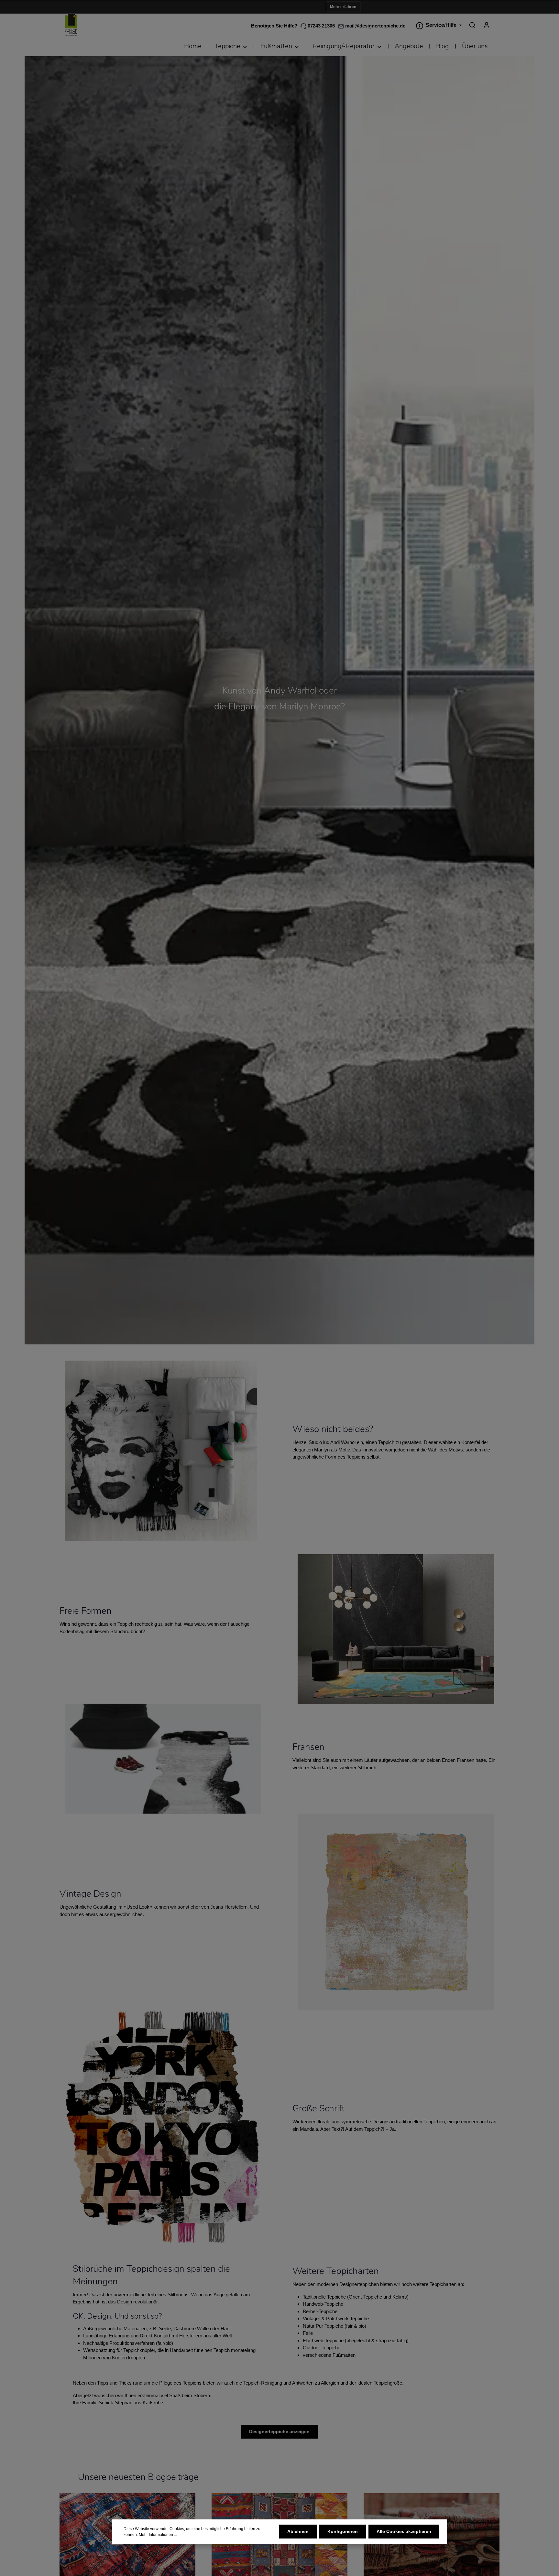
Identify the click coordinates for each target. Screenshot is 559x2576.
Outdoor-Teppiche (322, 2348)
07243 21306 (321, 26)
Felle (308, 2333)
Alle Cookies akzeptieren (404, 2531)
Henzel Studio (307, 1442)
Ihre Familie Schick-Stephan (103, 2403)
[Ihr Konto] (487, 25)
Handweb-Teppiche (323, 2304)
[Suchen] (472, 25)
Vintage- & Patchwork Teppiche (336, 2318)
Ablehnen (298, 2531)
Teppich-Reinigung (263, 2383)
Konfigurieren (343, 2531)
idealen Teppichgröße (380, 2383)
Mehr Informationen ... (158, 2535)
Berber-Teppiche (320, 2311)
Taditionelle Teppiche (324, 2297)
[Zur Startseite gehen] (71, 25)
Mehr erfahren (343, 7)
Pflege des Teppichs (180, 2383)
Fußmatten (344, 2355)
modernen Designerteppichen (348, 2284)
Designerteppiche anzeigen (279, 2431)
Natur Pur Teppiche (323, 2326)
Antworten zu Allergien (316, 2383)
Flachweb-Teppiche (323, 2340)
